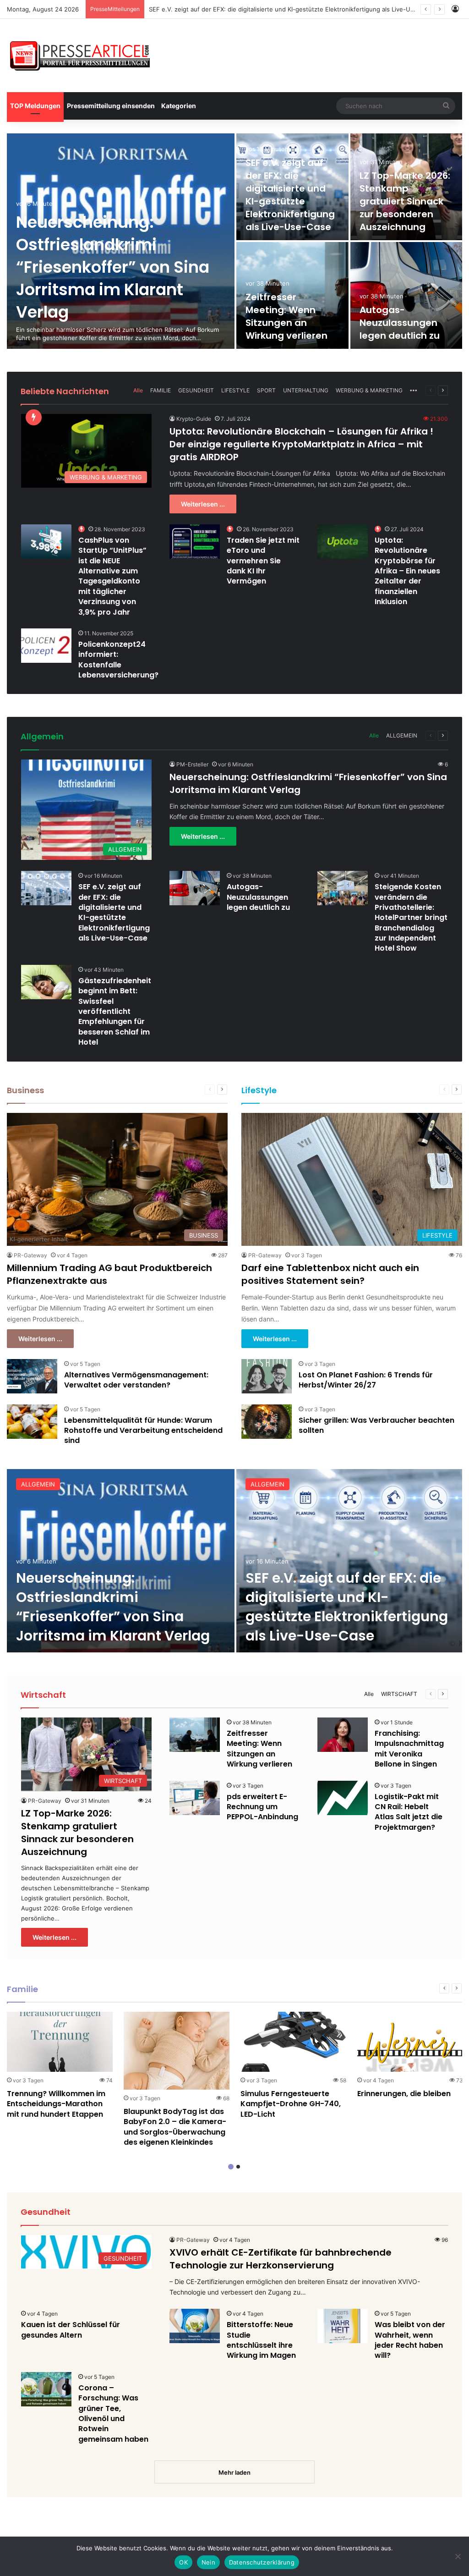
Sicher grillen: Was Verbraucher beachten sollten (376, 1425)
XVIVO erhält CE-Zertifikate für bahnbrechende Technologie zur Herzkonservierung (281, 2259)
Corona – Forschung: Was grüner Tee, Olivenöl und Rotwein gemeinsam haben (113, 2414)
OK (183, 2562)
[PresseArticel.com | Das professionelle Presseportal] (81, 55)
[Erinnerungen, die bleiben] (410, 2042)
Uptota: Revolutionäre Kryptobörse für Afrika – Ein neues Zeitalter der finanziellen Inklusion (407, 571)
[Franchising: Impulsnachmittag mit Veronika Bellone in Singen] (343, 1735)
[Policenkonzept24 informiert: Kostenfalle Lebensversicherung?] (46, 646)
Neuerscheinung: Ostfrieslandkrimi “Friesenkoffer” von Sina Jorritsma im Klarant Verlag (113, 267)
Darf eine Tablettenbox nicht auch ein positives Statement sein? (330, 1274)
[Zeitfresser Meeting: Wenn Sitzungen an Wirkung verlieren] (195, 1735)
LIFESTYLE (235, 390)
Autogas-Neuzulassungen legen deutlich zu (400, 323)
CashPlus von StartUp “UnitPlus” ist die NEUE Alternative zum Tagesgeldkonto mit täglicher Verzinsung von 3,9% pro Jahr (112, 576)
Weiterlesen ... (203, 504)
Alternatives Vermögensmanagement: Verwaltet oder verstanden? (136, 1380)
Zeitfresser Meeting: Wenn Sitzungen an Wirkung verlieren (286, 316)
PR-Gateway (30, 1255)
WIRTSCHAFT (399, 1694)
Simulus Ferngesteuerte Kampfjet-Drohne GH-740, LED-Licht (291, 2104)
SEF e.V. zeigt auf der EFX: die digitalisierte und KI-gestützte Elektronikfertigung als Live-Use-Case (290, 195)
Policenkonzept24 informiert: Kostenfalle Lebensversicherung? (118, 660)
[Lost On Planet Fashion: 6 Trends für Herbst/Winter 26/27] (267, 1376)
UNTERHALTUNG (306, 390)
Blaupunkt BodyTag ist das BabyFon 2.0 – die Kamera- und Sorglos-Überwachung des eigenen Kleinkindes (175, 2127)
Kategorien (179, 106)
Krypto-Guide (194, 419)
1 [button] (231, 2167)
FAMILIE (161, 390)
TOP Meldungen (35, 106)
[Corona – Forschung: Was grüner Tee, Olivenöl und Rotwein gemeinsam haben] (46, 2389)
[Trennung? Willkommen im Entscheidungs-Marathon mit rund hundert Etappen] (60, 2042)
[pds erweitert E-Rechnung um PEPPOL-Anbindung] (195, 1798)
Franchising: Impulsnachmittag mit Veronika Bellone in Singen (409, 1749)
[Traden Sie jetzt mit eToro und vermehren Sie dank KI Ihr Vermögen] (195, 542)
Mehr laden (234, 2472)
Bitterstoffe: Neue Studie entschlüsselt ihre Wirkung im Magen (261, 2340)
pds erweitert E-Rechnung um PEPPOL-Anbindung (262, 1807)
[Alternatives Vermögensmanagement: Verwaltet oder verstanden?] (32, 1376)
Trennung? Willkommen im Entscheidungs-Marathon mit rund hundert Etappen (56, 2104)
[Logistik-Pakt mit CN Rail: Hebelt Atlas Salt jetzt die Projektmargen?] (343, 1798)
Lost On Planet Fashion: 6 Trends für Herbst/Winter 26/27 (366, 1380)
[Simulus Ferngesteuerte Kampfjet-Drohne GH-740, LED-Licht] (293, 2042)
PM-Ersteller (192, 764)
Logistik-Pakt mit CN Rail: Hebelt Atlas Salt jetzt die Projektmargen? (409, 1812)
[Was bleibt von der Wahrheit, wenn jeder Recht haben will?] (343, 2326)
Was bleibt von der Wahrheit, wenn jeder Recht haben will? (410, 2340)
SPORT (266, 390)
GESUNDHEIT (196, 390)
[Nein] (458, 2556)
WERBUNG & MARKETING (369, 390)
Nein (208, 2562)
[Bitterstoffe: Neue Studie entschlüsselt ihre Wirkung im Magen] (195, 2326)
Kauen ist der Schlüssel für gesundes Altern (71, 2330)
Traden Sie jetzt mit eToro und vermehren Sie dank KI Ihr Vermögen (263, 561)
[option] (234, 241)
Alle (138, 390)
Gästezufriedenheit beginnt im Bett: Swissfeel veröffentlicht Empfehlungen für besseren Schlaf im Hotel (115, 1011)
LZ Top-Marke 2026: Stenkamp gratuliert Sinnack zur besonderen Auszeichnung (264, 9)
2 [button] (238, 2167)
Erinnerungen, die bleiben (404, 2094)
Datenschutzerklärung (262, 2562)
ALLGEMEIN (402, 735)
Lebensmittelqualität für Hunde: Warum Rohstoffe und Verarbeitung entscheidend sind (143, 1431)
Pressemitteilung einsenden (111, 106)
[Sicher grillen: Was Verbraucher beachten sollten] (267, 1422)
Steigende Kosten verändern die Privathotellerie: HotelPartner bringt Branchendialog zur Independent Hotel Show (411, 917)
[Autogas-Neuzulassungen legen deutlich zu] (406, 295)
